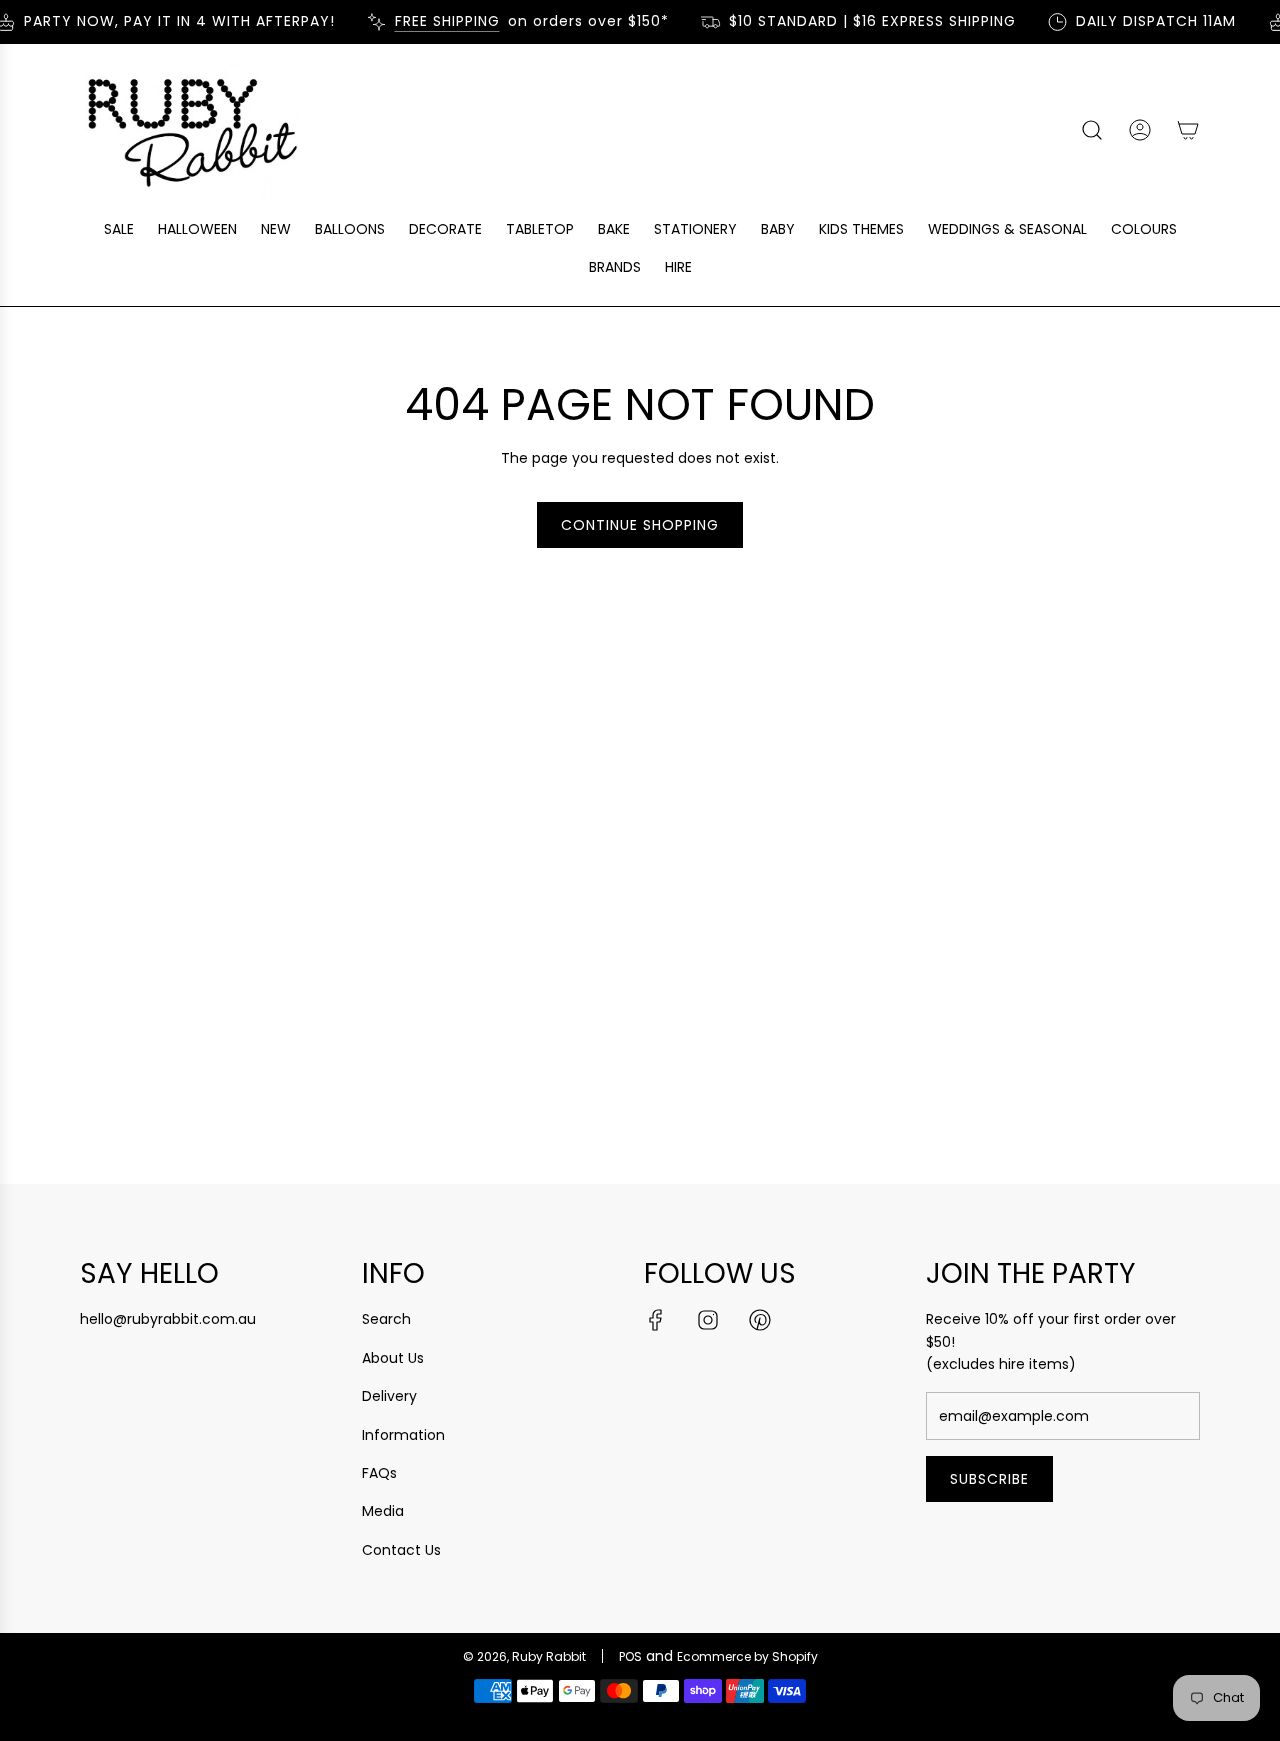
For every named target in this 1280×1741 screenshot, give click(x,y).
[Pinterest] (760, 1320)
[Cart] (1188, 130)
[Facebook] (656, 1320)
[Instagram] (708, 1320)
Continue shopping (640, 525)
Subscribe (989, 1479)
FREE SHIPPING (438, 21)
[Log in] (1140, 130)
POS (630, 1656)
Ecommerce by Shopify (747, 1656)
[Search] (1092, 130)
